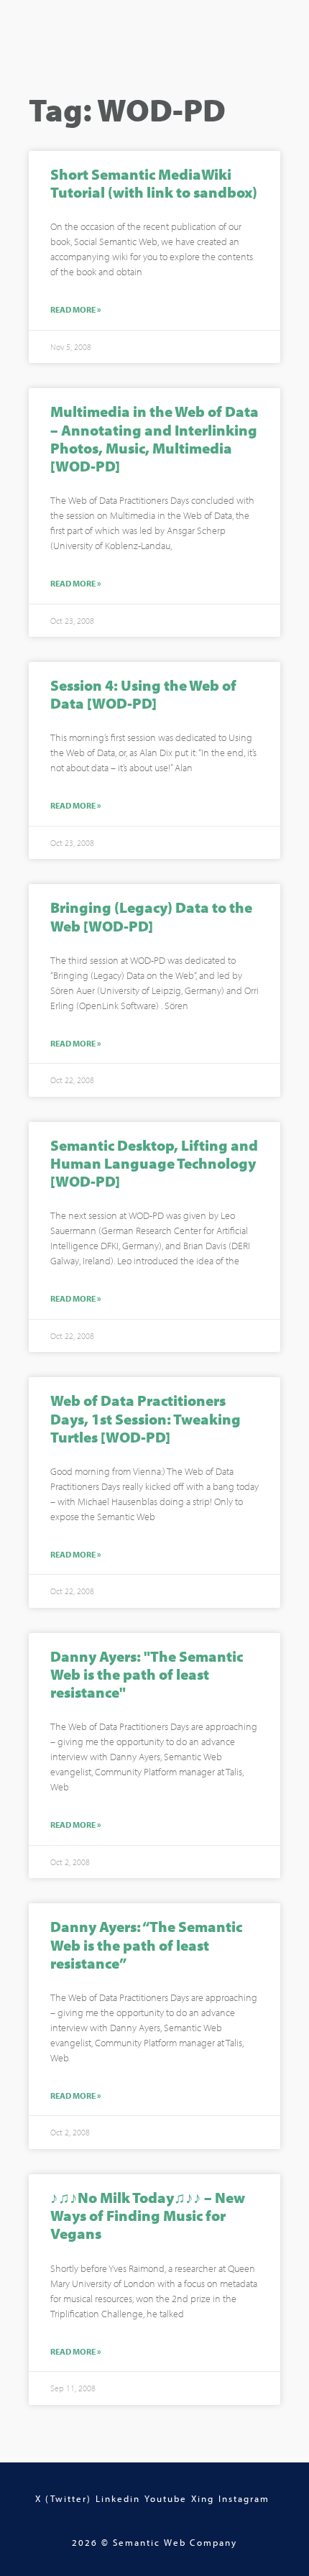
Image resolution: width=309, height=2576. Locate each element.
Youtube (166, 2498)
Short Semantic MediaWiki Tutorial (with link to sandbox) (154, 183)
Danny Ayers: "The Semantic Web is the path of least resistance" (147, 1674)
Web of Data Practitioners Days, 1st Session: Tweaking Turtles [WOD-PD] (146, 1418)
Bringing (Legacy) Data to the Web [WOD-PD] (151, 916)
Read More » (76, 310)
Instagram (244, 2498)
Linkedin (118, 2498)
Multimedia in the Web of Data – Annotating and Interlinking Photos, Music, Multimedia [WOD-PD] (154, 438)
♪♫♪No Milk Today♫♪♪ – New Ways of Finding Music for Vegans (148, 2215)
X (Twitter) (63, 2498)
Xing (203, 2498)
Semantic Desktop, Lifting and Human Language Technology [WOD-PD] (154, 1163)
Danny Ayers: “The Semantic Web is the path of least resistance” (146, 1944)
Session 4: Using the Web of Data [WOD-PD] (143, 694)
